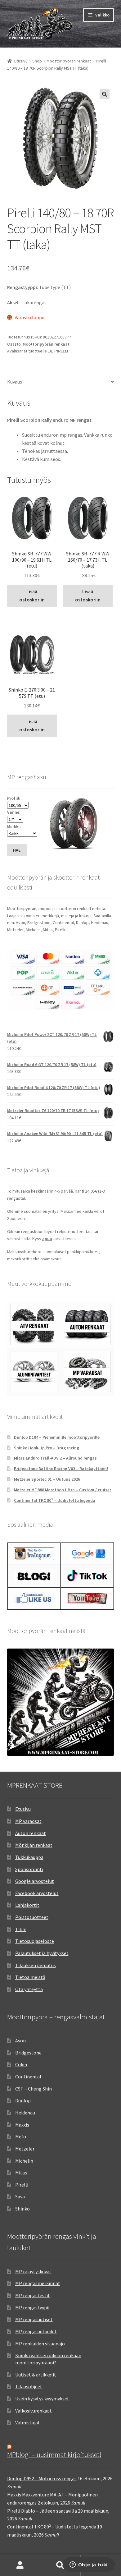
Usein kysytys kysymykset (42, 2399)
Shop (37, 61)
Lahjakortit (27, 1905)
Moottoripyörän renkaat (69, 61)
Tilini (21, 1929)
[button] (105, 94)
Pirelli (22, 2185)
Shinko (22, 2209)
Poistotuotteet (32, 1917)
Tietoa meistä (30, 1977)
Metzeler (25, 2149)
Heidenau (25, 2113)
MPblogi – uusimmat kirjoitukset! (54, 2454)
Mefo (21, 2137)
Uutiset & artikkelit (36, 2375)
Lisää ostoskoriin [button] (32, 596)
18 (50, 351)
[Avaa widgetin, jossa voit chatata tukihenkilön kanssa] (89, 2565)
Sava (20, 2196)
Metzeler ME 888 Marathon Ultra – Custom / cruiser (63, 1490)
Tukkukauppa (29, 1857)
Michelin (24, 2161)
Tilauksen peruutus (36, 1965)
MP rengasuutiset (34, 2319)
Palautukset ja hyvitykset (42, 1953)
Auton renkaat (31, 1833)
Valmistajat (28, 2422)
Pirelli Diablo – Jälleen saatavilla (42, 2511)
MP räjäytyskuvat (33, 2271)
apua (47, 1239)
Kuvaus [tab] (15, 382)
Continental (28, 2077)
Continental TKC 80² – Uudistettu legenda (55, 1500)
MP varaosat (28, 1821)
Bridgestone (28, 2053)
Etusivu (21, 61)
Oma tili (20, 2565)
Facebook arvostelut (37, 1893)
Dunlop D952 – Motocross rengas (42, 2478)
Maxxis (22, 2125)
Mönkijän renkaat (34, 1845)
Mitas (21, 2173)
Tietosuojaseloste (35, 1941)
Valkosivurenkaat (34, 2411)
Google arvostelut (35, 1881)
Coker (21, 2064)
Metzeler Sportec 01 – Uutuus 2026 (47, 1479)
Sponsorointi (29, 1869)
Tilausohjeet (29, 2386)
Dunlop (23, 2100)
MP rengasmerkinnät (38, 2283)
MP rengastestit (33, 2295)
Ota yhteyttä (29, 1989)
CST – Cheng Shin (34, 2089)
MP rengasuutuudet (36, 2331)
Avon (20, 2040)
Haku (60, 2565)
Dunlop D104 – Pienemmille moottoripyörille (57, 1437)
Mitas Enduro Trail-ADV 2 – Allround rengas (55, 1458)
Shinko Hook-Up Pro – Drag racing (47, 1448)
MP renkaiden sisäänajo (40, 2344)
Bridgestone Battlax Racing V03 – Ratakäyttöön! (61, 1469)
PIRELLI (61, 351)
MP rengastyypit (33, 2307)
